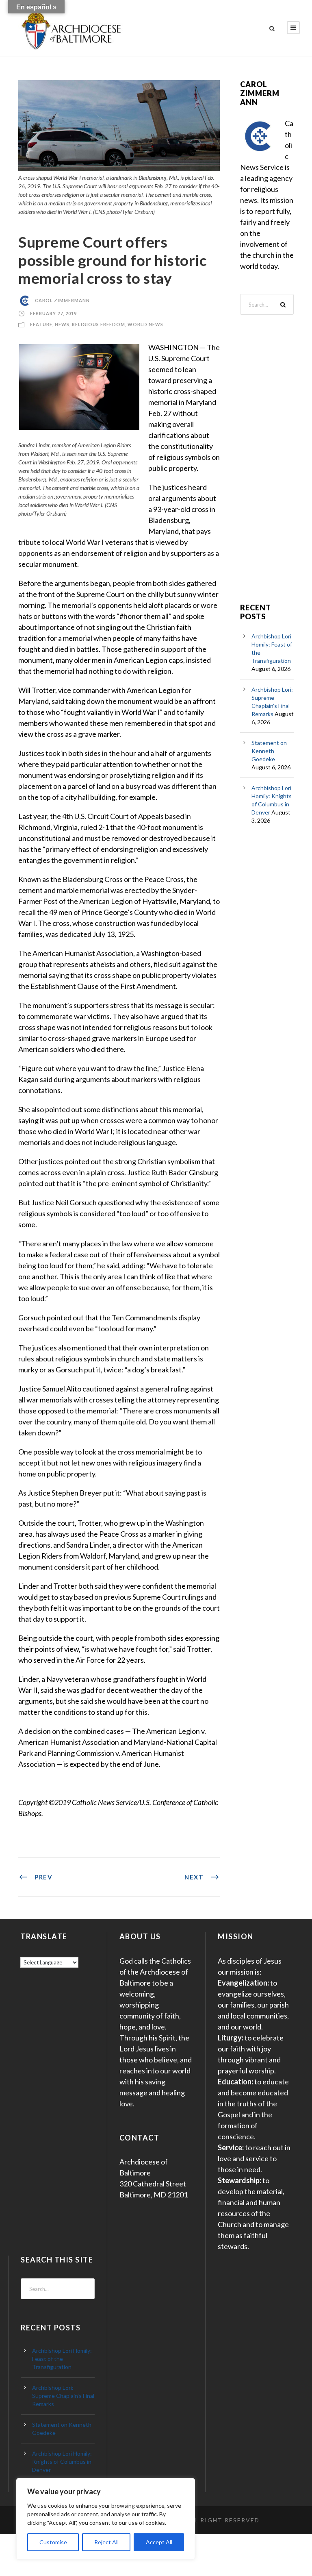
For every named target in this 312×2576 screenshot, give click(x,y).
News (62, 324)
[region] (106, 2519)
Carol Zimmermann (62, 300)
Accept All (159, 2542)
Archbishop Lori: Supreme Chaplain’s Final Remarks (63, 2396)
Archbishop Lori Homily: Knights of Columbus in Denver (62, 2462)
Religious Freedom (99, 324)
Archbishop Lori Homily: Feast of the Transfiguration (62, 2359)
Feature (41, 324)
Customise (53, 2542)
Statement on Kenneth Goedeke (269, 751)
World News (145, 324)
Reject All (106, 2542)
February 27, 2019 (53, 313)
